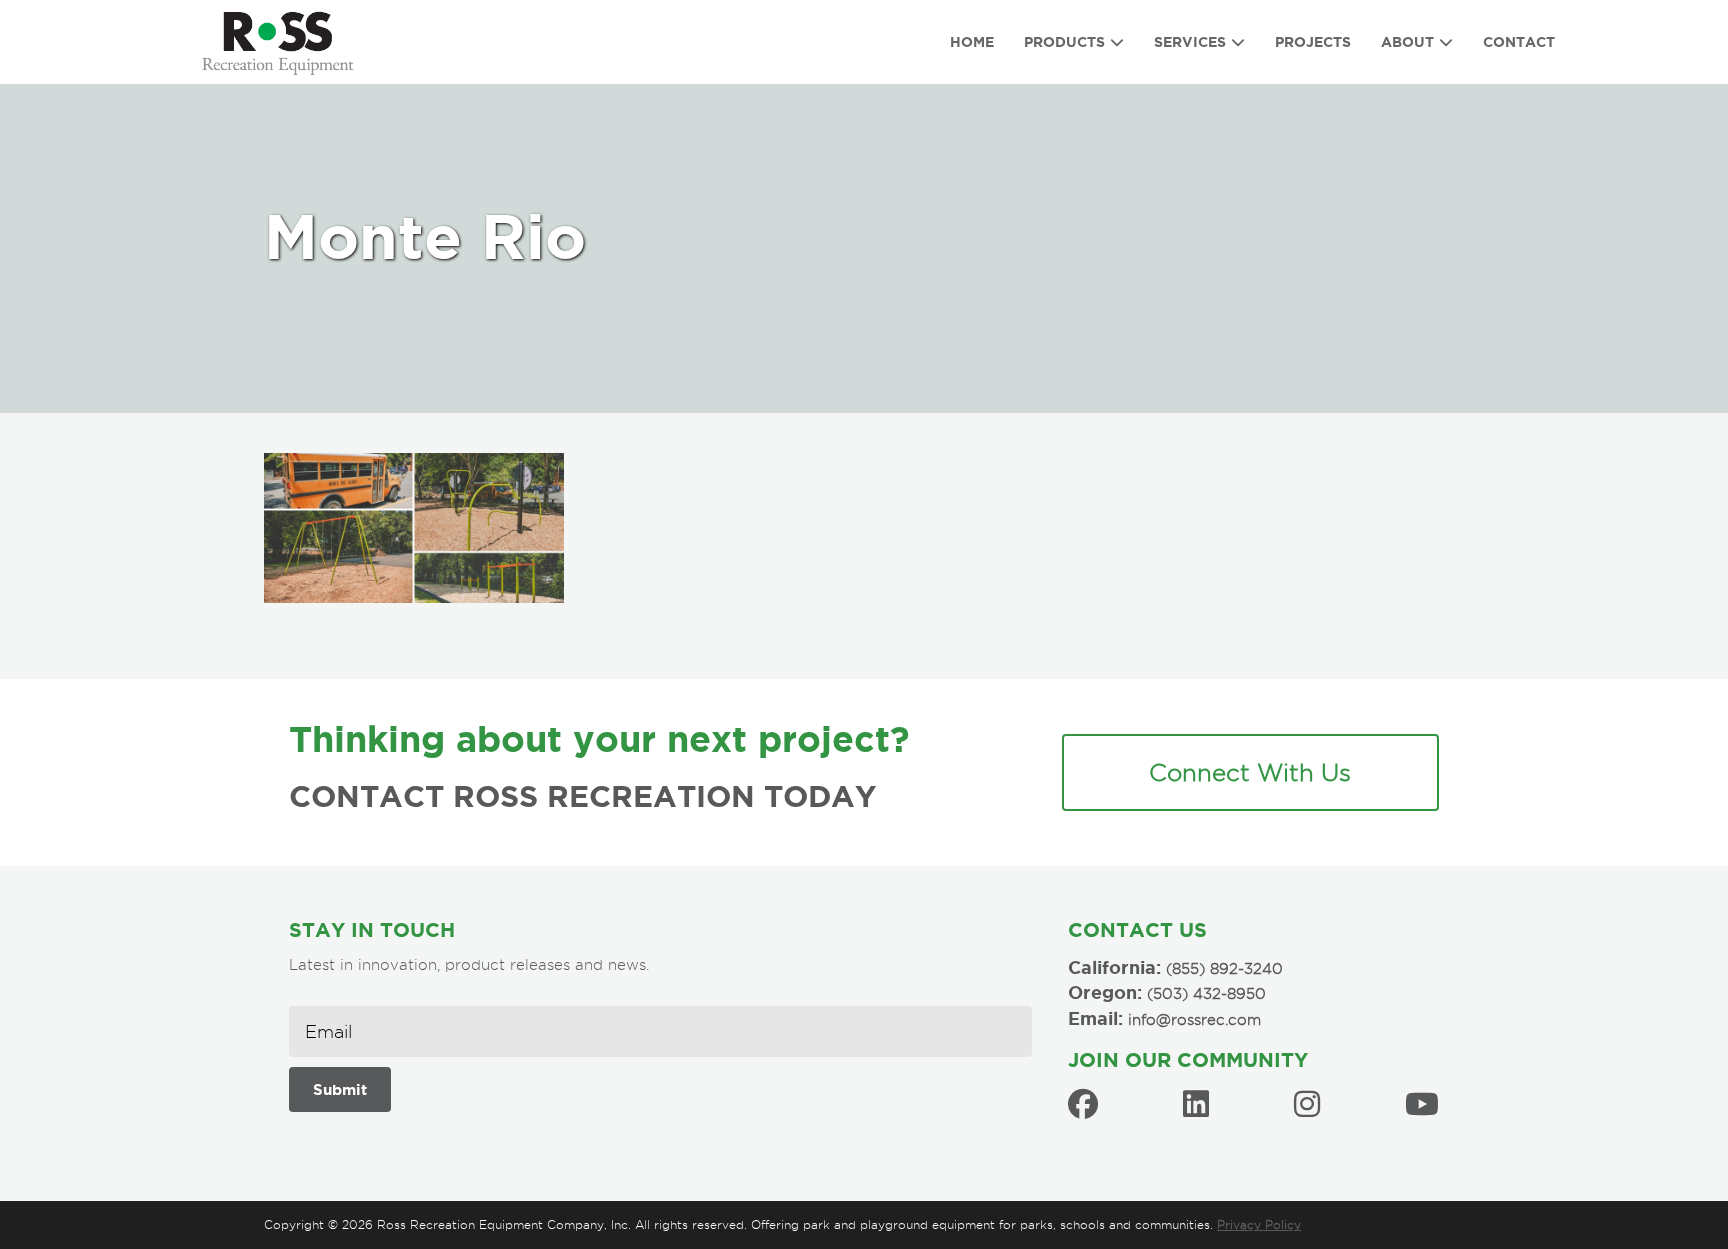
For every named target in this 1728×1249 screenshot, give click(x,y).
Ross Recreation (288, 42)
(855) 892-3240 (1224, 969)
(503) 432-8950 (1206, 994)
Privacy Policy (1259, 1224)
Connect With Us (1250, 772)
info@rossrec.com (1194, 1020)
